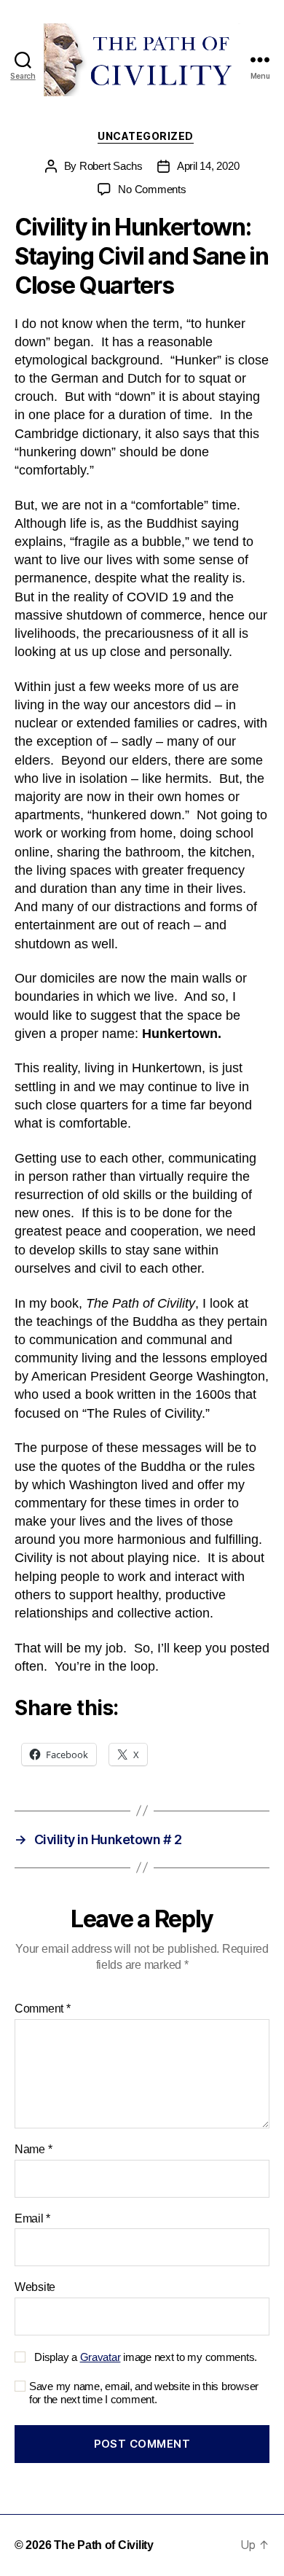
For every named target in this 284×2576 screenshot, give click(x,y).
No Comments (152, 189)
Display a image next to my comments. (146, 2357)
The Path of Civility (104, 2545)
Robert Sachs (111, 166)
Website (35, 2287)
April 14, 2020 (208, 166)
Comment (43, 2009)
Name (33, 2149)
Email (32, 2218)
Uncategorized (146, 136)
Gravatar (100, 2357)
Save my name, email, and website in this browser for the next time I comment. (144, 2393)
